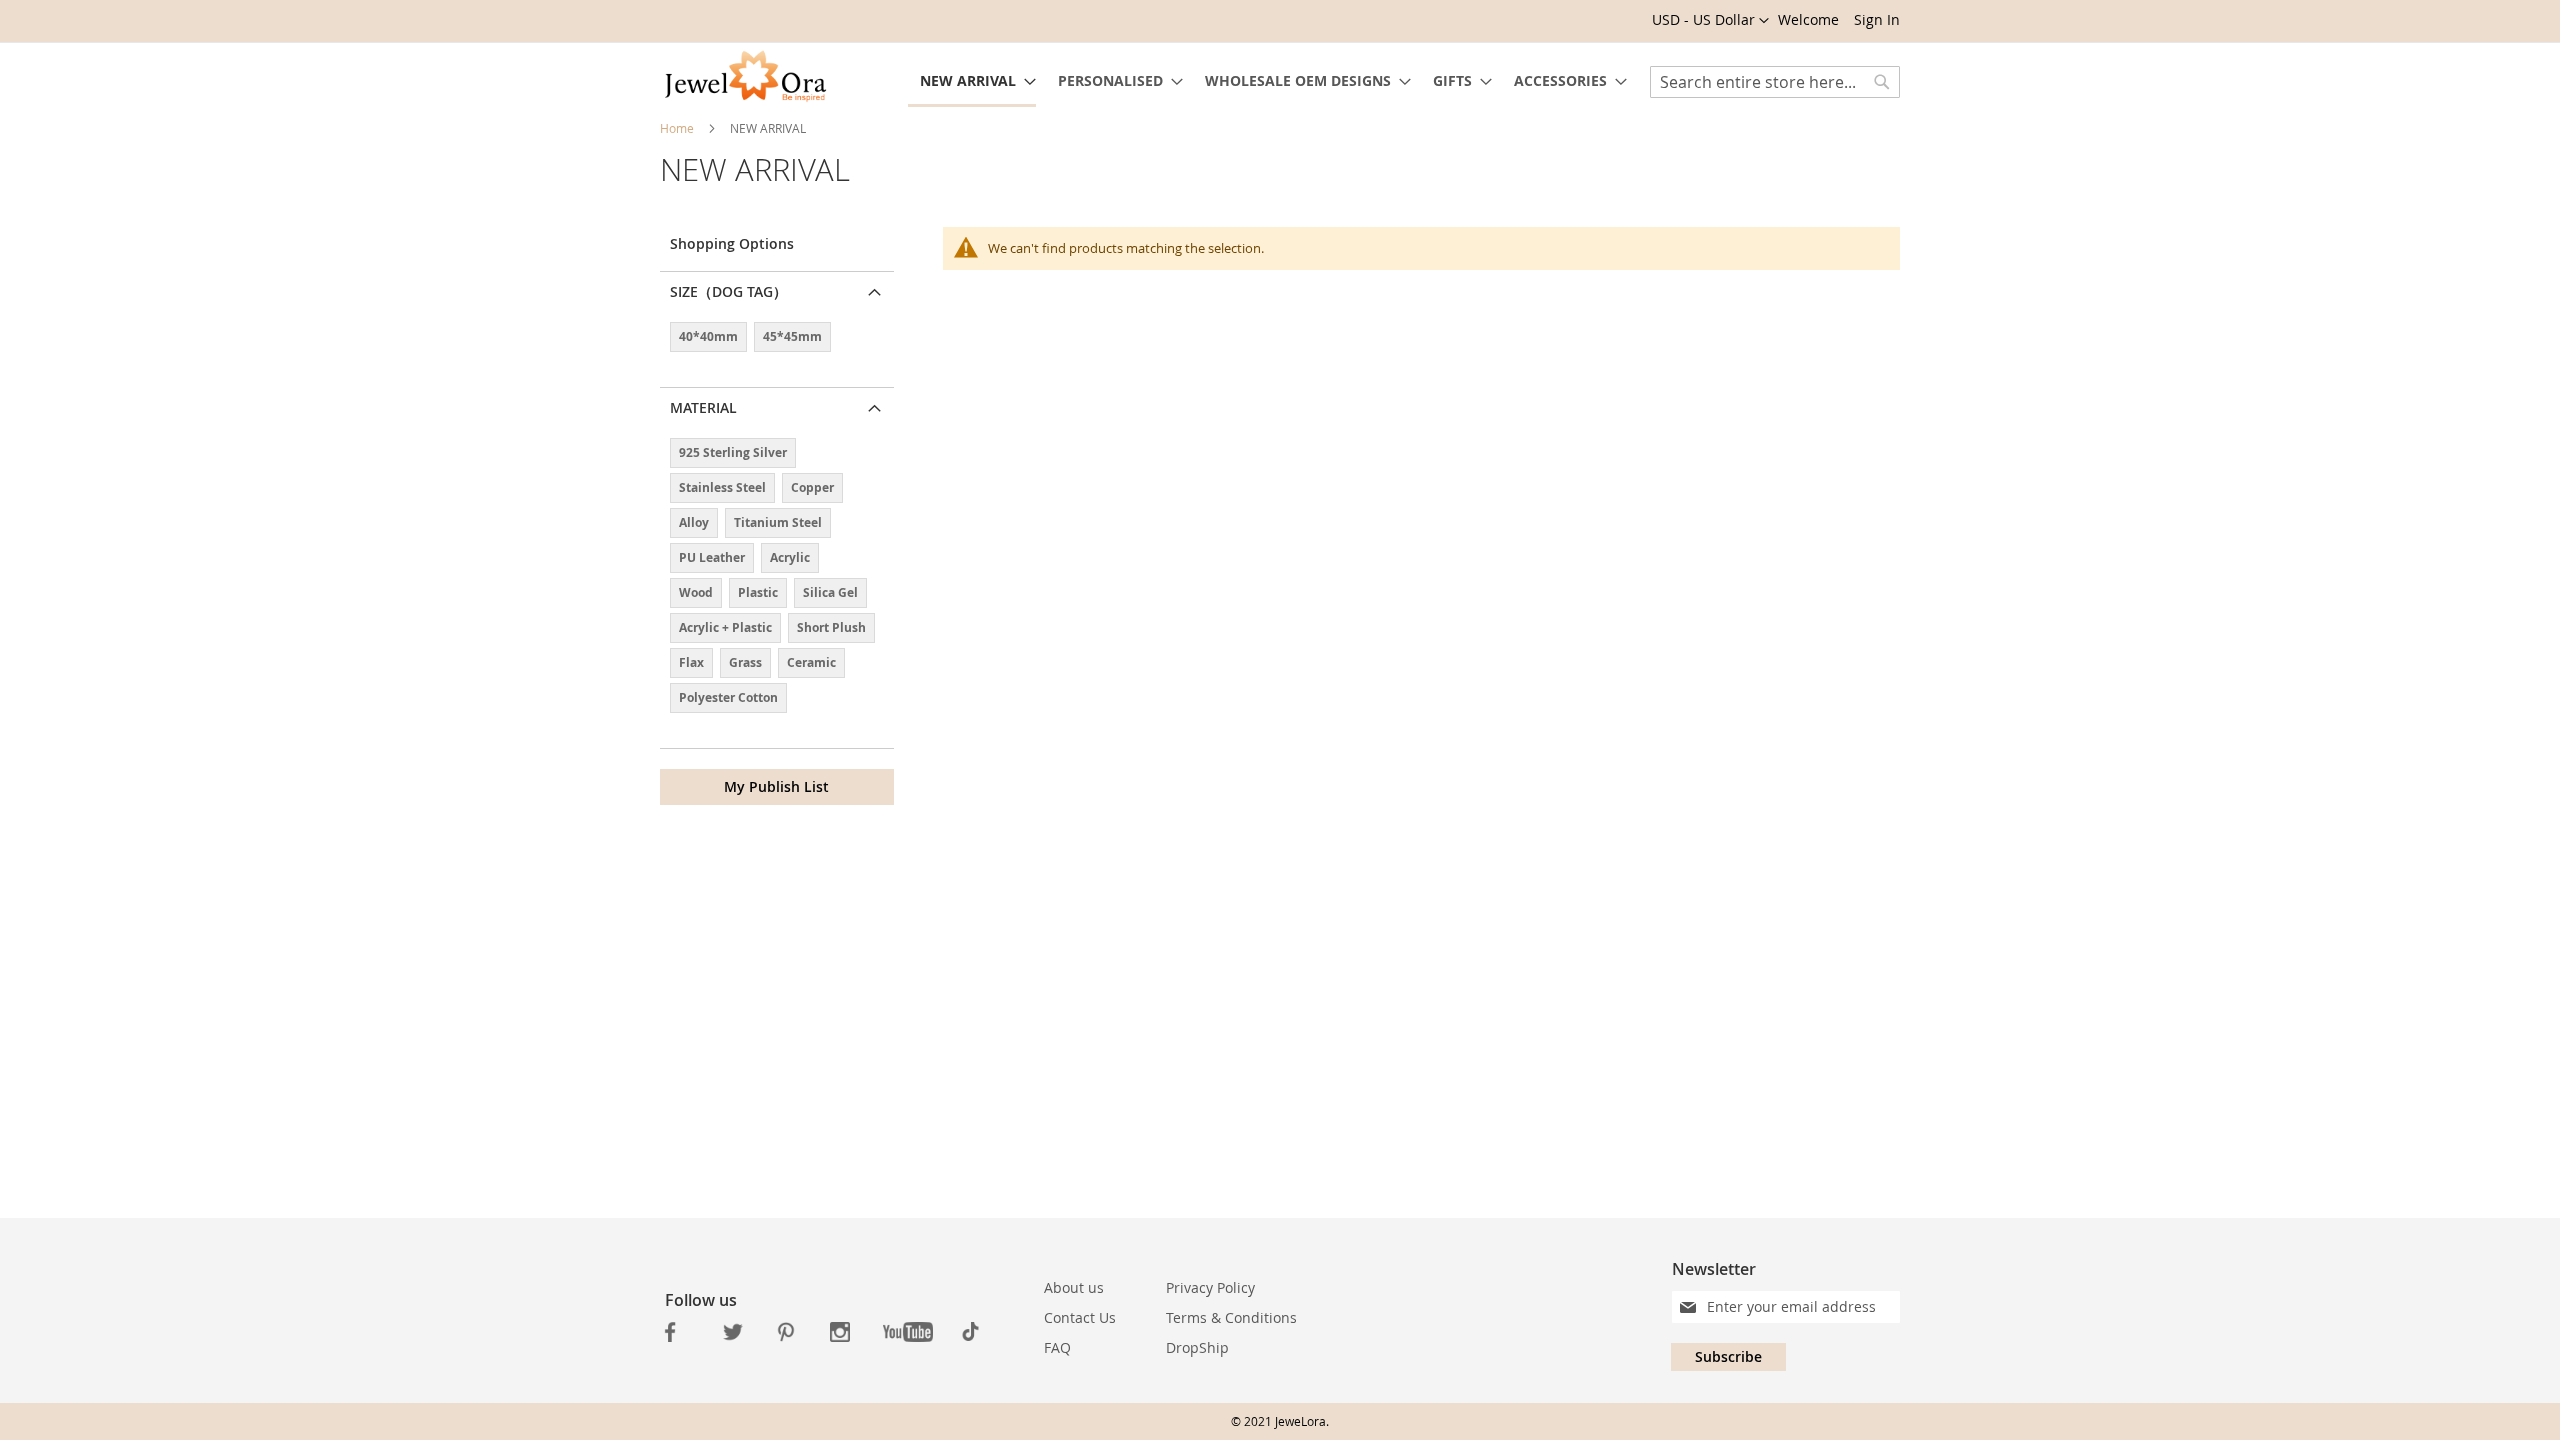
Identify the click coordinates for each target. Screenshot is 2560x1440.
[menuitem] (972, 82)
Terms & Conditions (1231, 1317)
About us (1074, 1287)
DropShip (1197, 1347)
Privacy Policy (1210, 1287)
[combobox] (1775, 82)
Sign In (1877, 19)
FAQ (1057, 1347)
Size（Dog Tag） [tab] (728, 291)
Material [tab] (703, 407)
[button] (1710, 21)
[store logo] (745, 77)
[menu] (1267, 82)
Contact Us (1080, 1317)
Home (678, 128)
